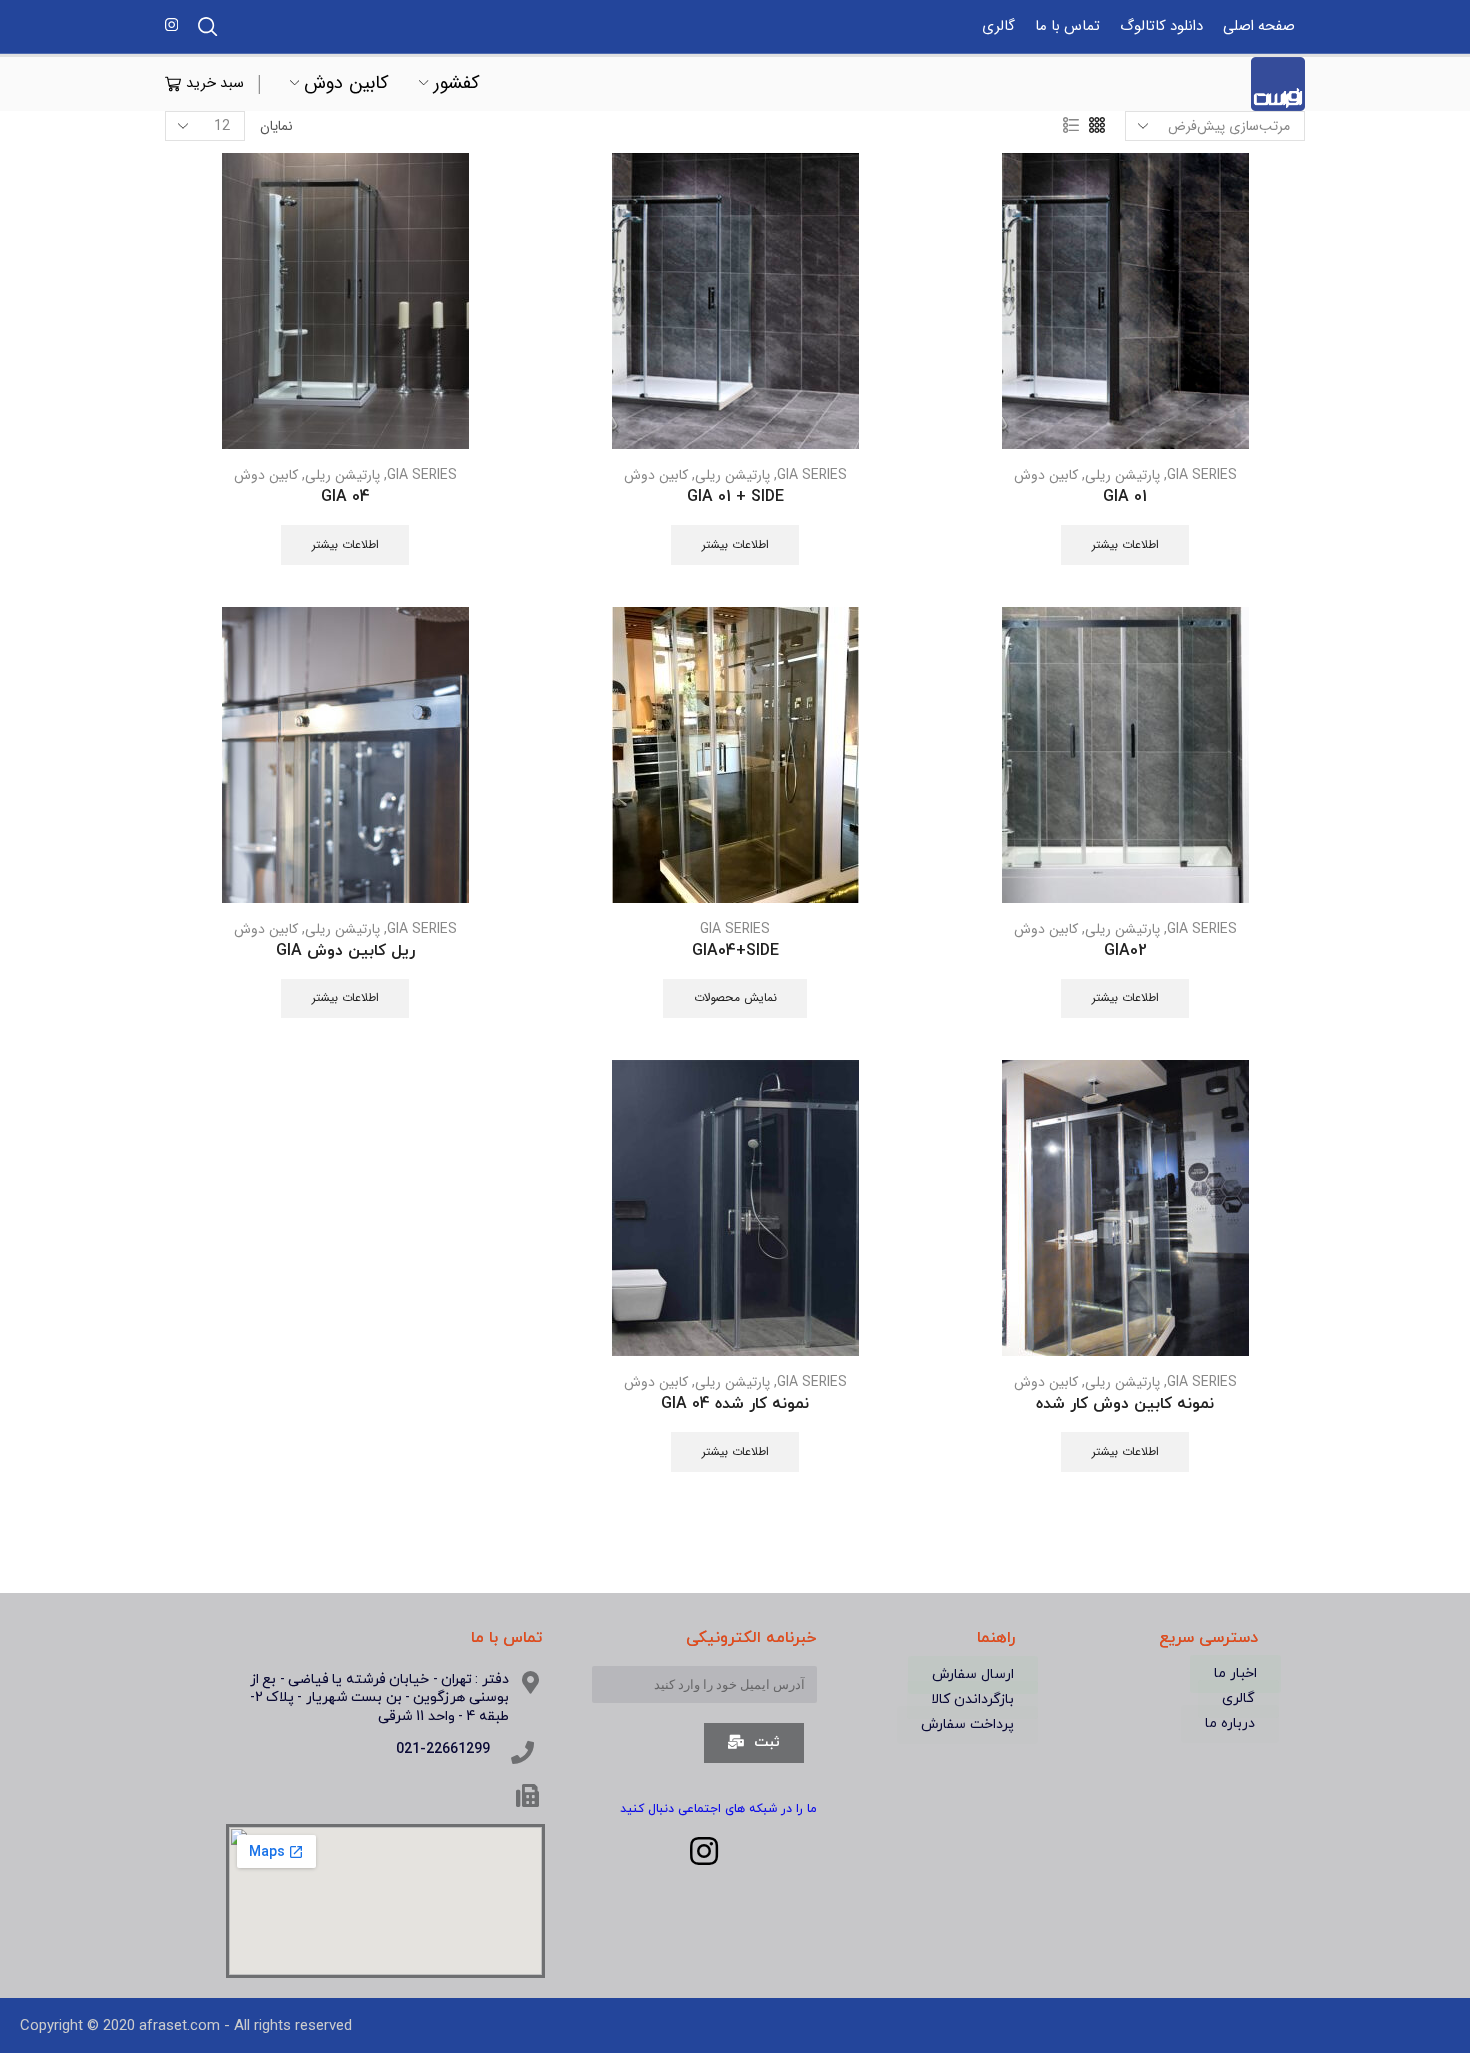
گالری (998, 26)
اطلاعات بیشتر (1125, 545)
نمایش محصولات (735, 998)
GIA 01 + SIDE (735, 497)
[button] (1235, 1674)
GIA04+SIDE (735, 951)
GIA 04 (345, 497)
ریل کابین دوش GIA (345, 951)
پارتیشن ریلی (1122, 475)
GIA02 (1125, 951)
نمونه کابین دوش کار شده (1125, 1404)
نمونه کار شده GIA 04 (735, 1404)
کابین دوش (346, 83)
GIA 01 (1125, 497)
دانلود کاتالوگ (1161, 26)
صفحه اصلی (1259, 26)
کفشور (456, 83)
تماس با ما (1067, 26)
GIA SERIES (1202, 475)
